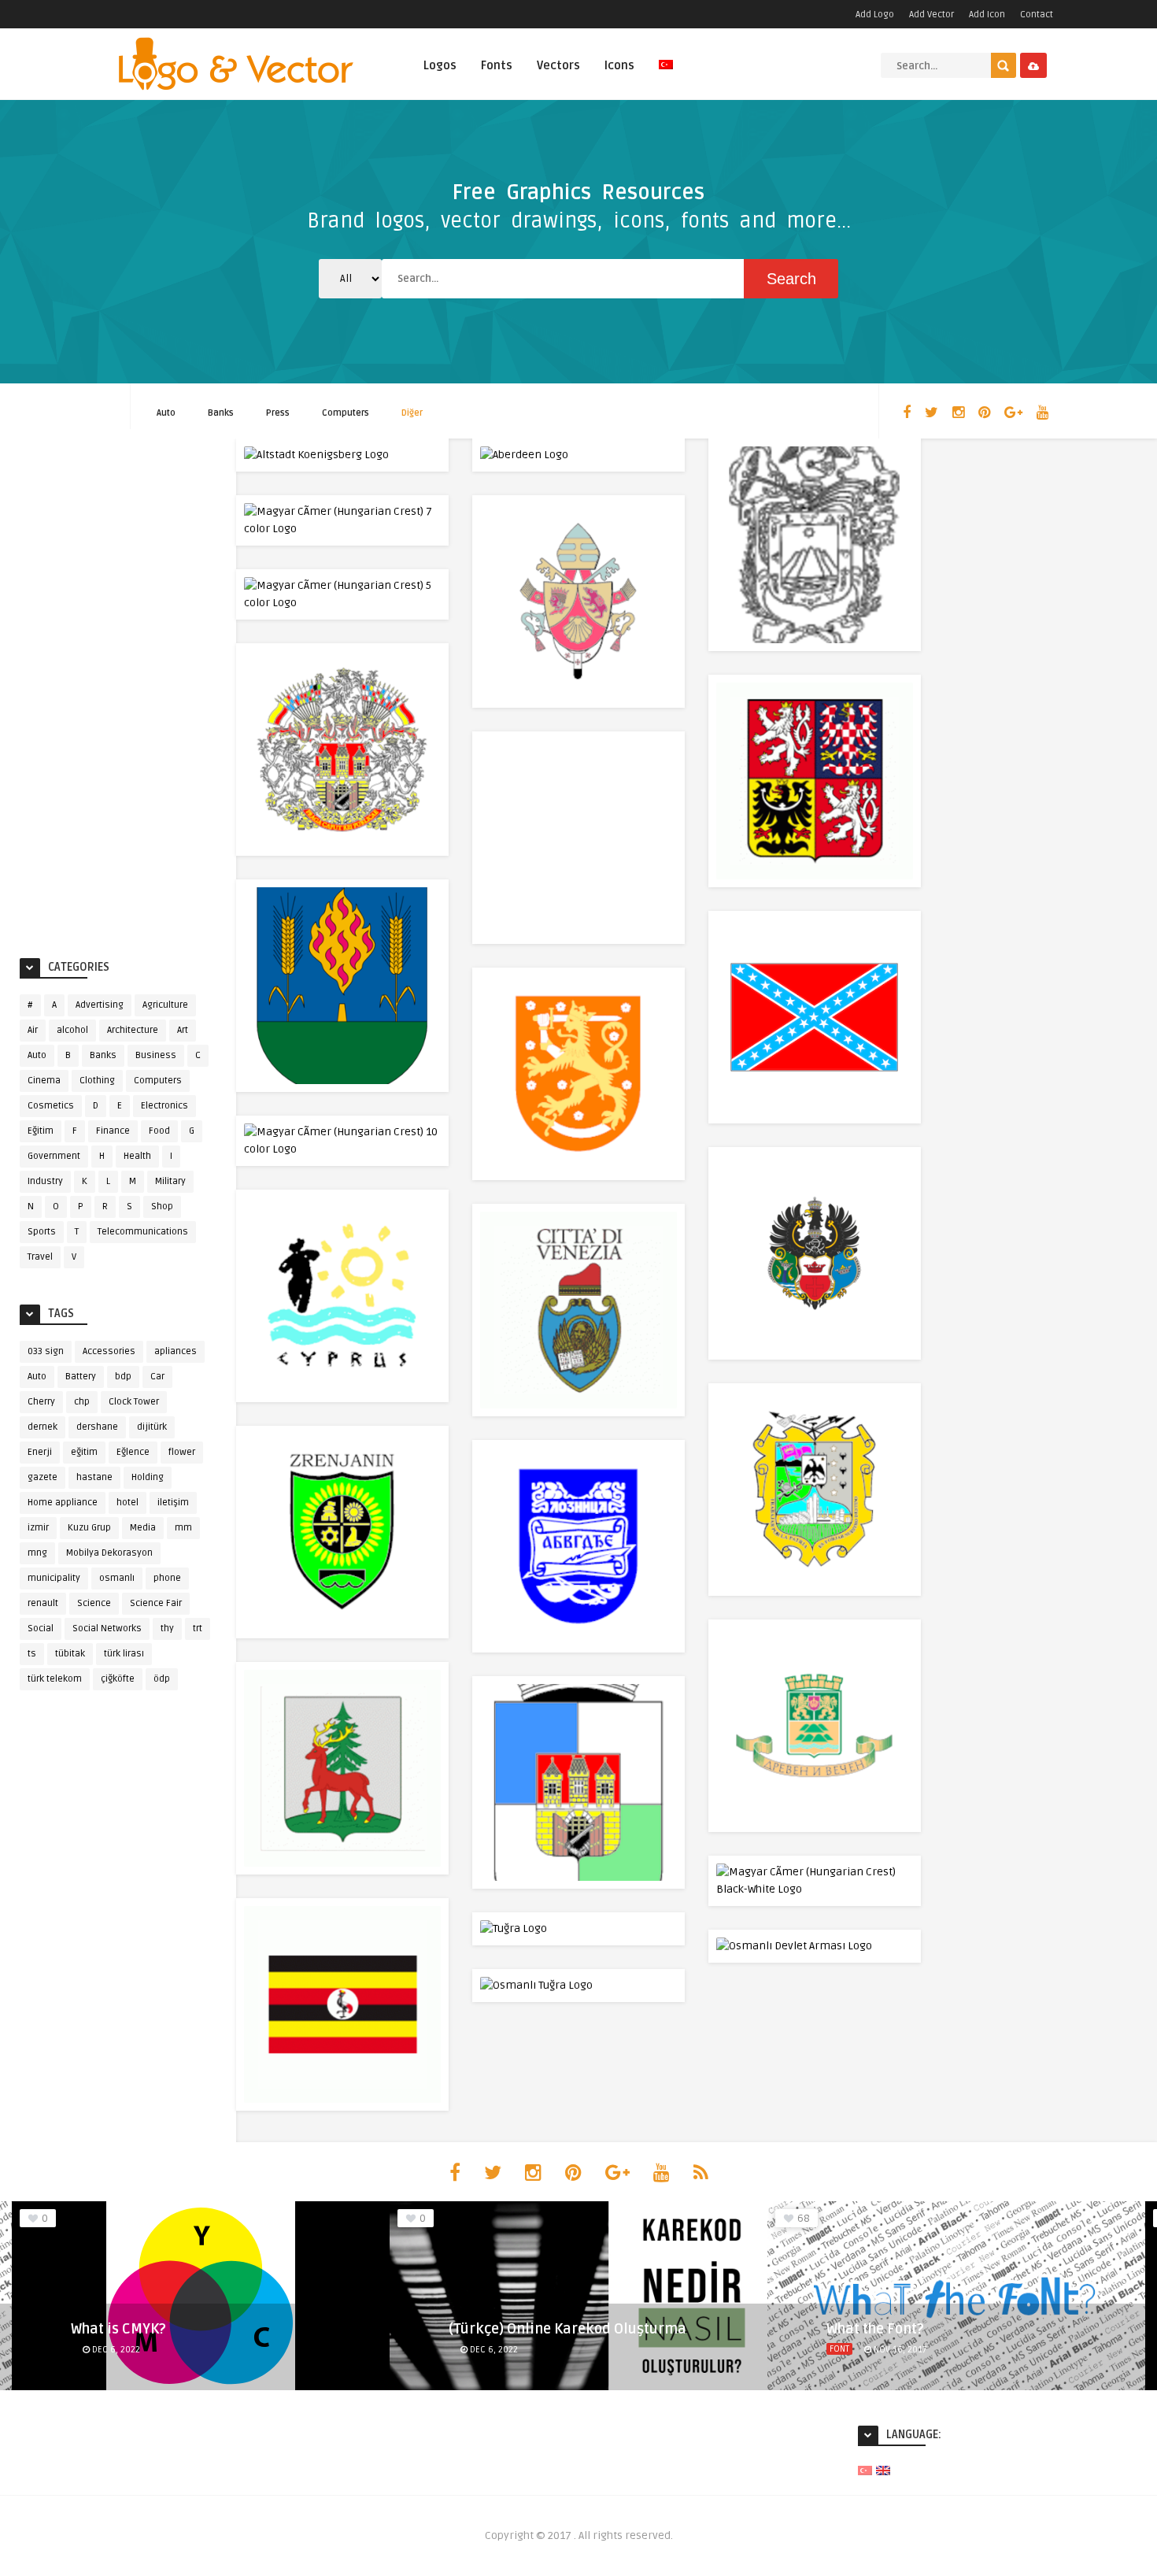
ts (32, 1654)
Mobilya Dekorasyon (109, 1553)
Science (94, 1603)
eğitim (84, 1452)
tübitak (70, 1654)
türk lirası (124, 1654)
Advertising (100, 1005)
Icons (619, 65)
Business (156, 1055)
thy (167, 1629)
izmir (38, 1528)
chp (82, 1402)
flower (182, 1452)
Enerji (40, 1452)
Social (41, 1629)
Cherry (41, 1402)
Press (278, 413)
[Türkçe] (666, 74)
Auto (166, 413)
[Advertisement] (118, 694)
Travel (40, 1257)
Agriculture (165, 1005)
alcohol (72, 1030)
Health (137, 1156)
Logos (440, 65)
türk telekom (55, 1679)
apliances (176, 1351)
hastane (94, 1477)
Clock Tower (134, 1402)
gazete (43, 1477)
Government (54, 1156)
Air (33, 1030)
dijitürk (152, 1427)
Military (170, 1181)
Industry (45, 1181)
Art (183, 1030)
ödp (162, 1679)
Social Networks (107, 1629)
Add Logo (875, 15)
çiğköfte (118, 1679)
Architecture (133, 1030)
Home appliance (63, 1503)
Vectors (558, 65)
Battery (81, 1377)
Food (159, 1131)
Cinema (44, 1081)
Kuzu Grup (89, 1528)
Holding (148, 1477)
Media (143, 1528)
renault (43, 1603)
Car (157, 1377)
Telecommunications (143, 1232)
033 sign (46, 1351)
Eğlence (133, 1452)
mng (37, 1553)
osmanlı (117, 1578)
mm (183, 1528)
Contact (1037, 15)
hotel (128, 1503)
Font (839, 2349)
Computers (346, 413)
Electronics (164, 1106)
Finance (113, 1131)
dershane (97, 1427)
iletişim (173, 1503)
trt (198, 1629)
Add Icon (987, 15)
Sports (42, 1232)
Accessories (109, 1351)
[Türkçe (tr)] (865, 2470)
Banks (221, 413)
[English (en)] (883, 2470)
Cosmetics (51, 1106)
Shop (162, 1207)
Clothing (97, 1081)
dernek (43, 1427)
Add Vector (932, 15)
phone (167, 1578)
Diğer (412, 413)
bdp (123, 1377)
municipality (54, 1578)
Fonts (497, 65)
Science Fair (156, 1603)
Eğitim (41, 1131)
